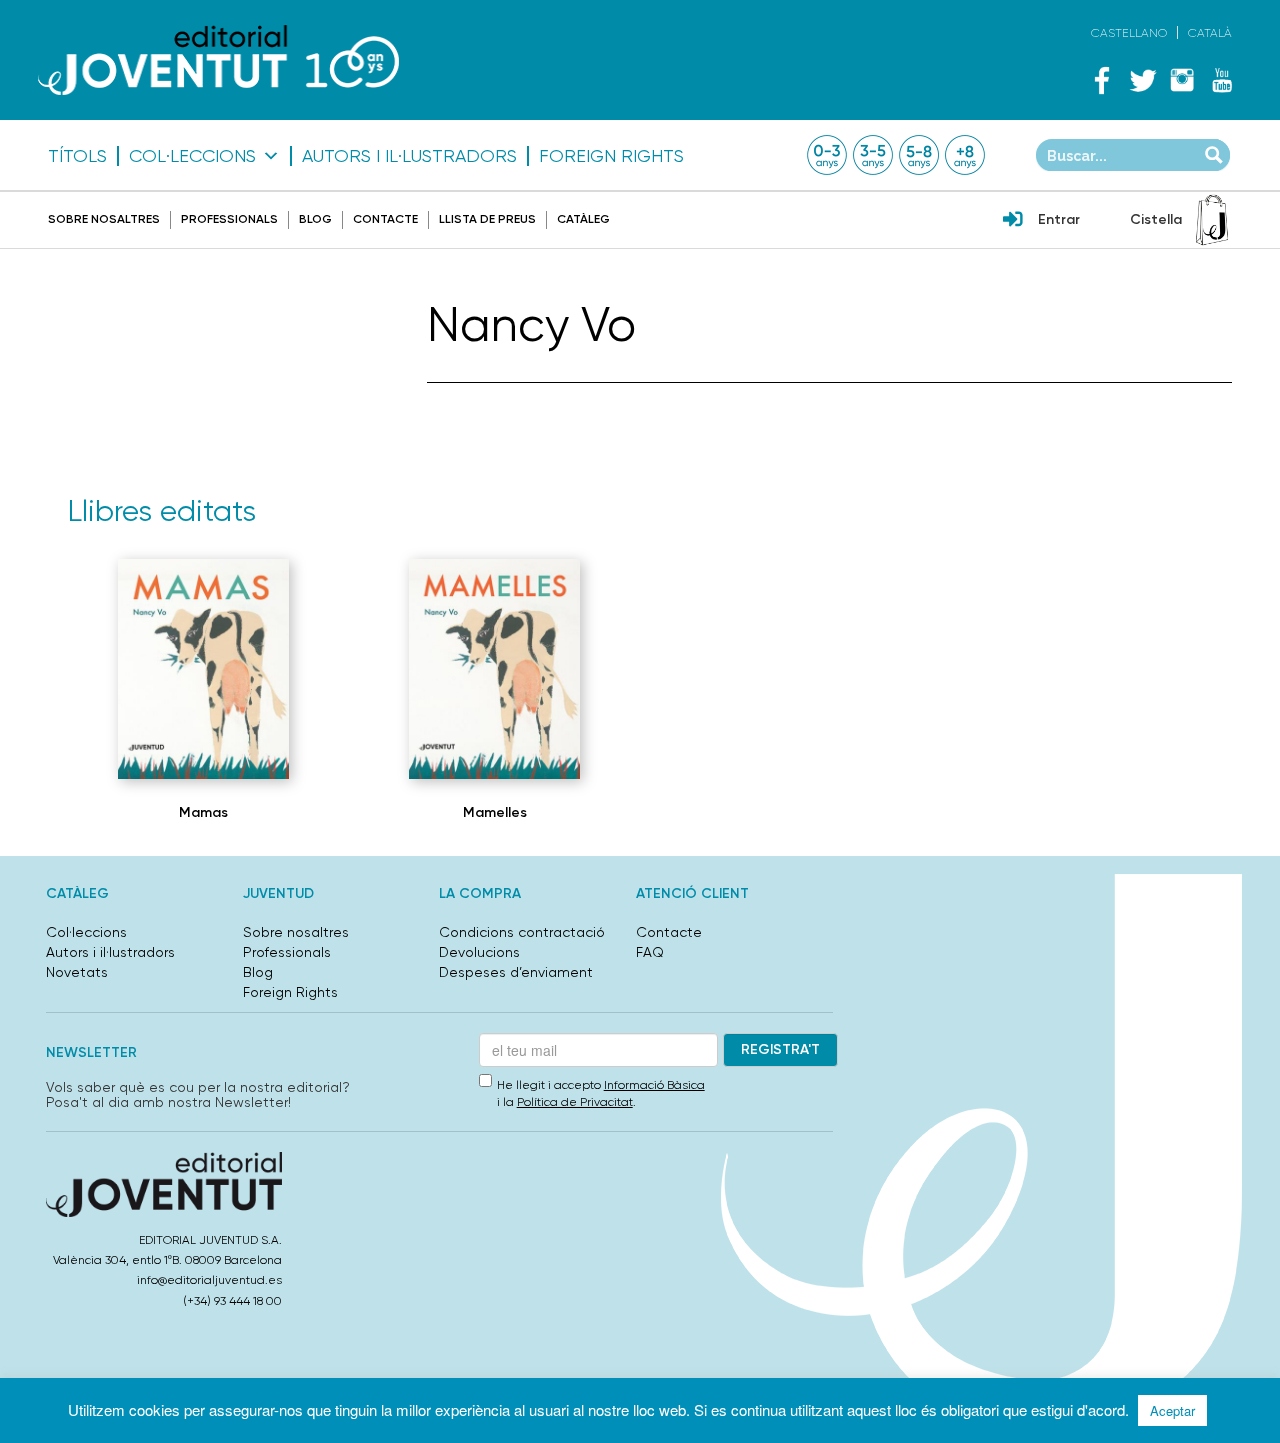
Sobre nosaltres (104, 219)
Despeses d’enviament (516, 972)
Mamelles (495, 812)
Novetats (77, 972)
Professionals (229, 219)
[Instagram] (1182, 80)
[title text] (218, 59)
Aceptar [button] (1172, 1410)
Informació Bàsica (654, 1085)
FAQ (650, 952)
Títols (77, 156)
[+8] (965, 155)
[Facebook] (1102, 80)
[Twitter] (1142, 80)
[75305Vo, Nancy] (494, 669)
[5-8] (919, 155)
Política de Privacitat (575, 1102)
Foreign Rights (611, 156)
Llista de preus (487, 219)
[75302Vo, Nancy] (203, 669)
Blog (315, 219)
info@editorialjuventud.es (209, 1280)
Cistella (1156, 219)
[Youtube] (1222, 80)
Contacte (385, 219)
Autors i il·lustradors (409, 156)
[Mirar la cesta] (1212, 220)
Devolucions (479, 952)
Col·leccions (192, 156)
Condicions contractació (522, 932)
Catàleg (583, 219)
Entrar (1059, 219)
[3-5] (873, 155)
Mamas (203, 812)
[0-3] (827, 155)
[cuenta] (1013, 221)
